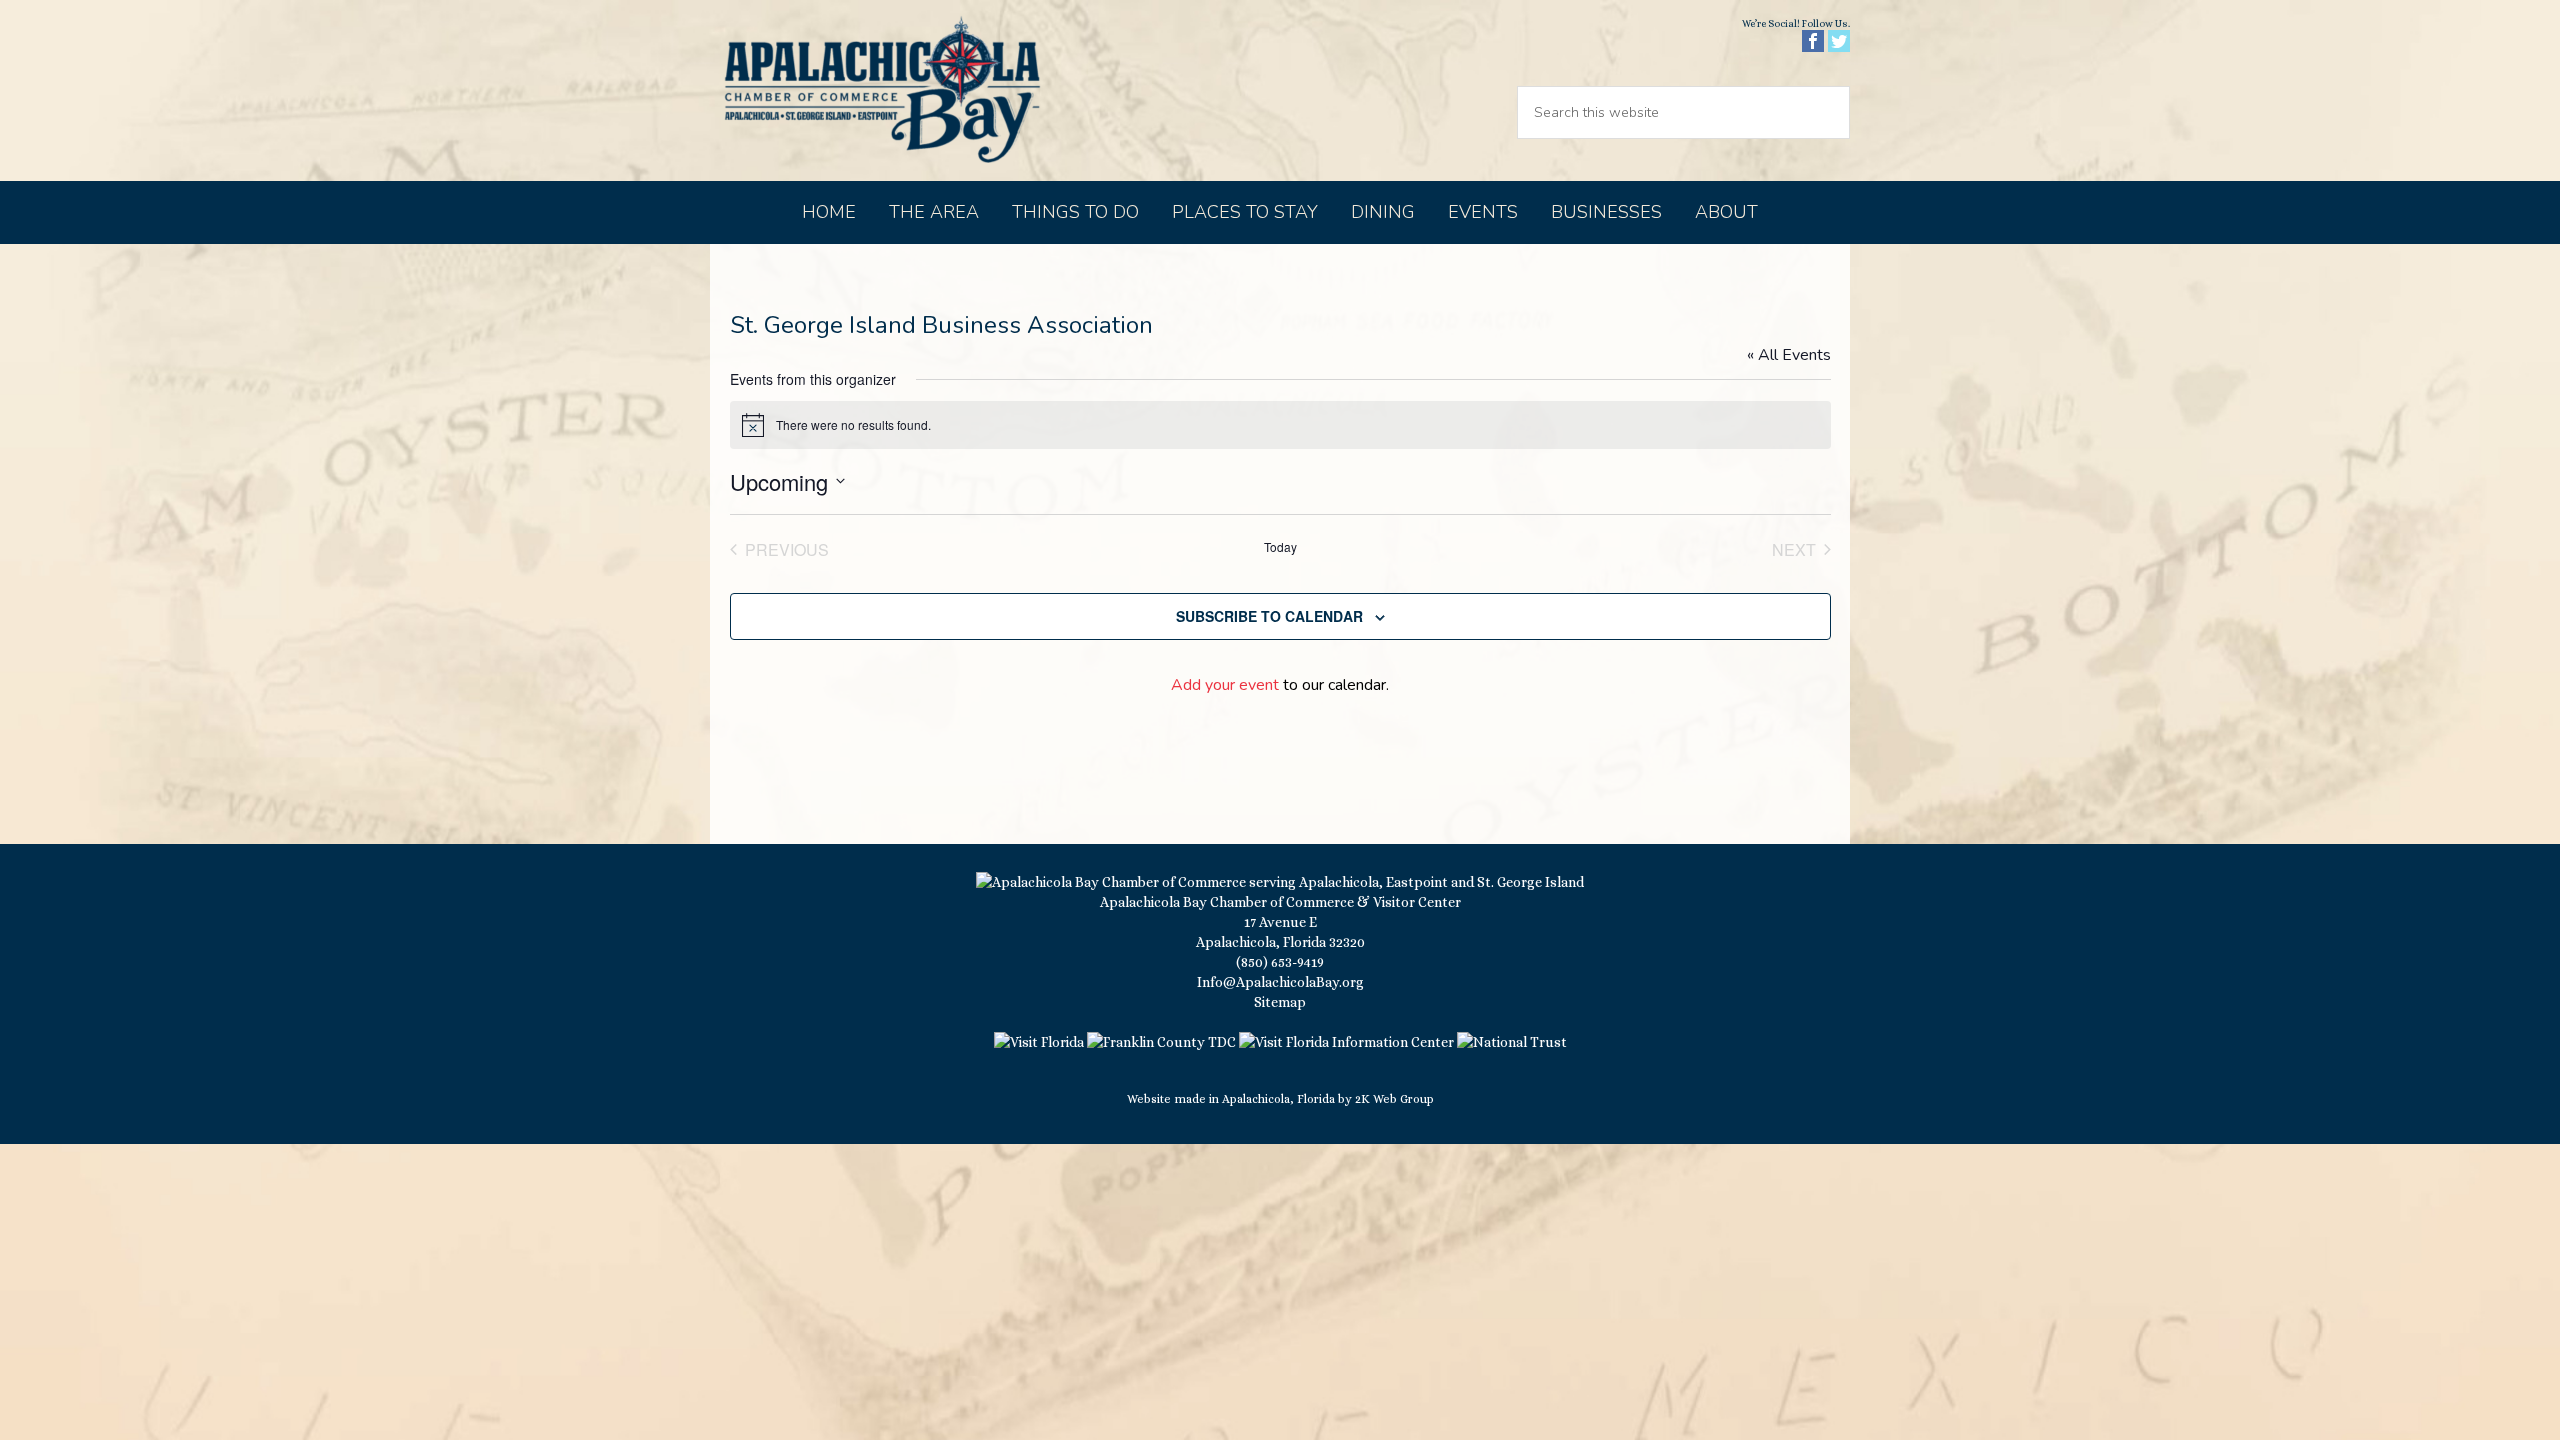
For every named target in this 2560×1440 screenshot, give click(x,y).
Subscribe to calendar (1269, 616)
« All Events (1789, 355)
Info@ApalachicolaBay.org (1280, 982)
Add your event (1225, 685)
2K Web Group (1394, 1099)
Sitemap (1280, 1002)
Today (1280, 547)
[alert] (1280, 425)
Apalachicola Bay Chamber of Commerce (882, 90)
